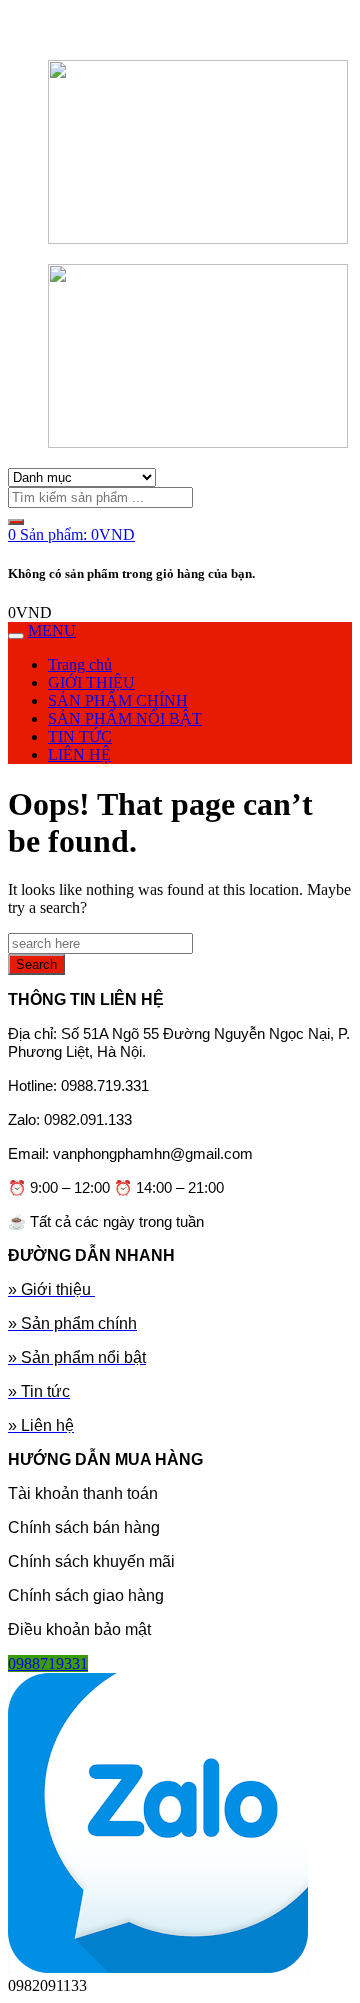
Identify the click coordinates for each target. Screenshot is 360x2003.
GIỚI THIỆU (91, 682)
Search (36, 964)
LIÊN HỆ (79, 754)
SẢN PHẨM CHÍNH (118, 700)
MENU (52, 630)
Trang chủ (80, 664)
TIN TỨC (80, 736)
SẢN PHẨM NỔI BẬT (125, 718)
